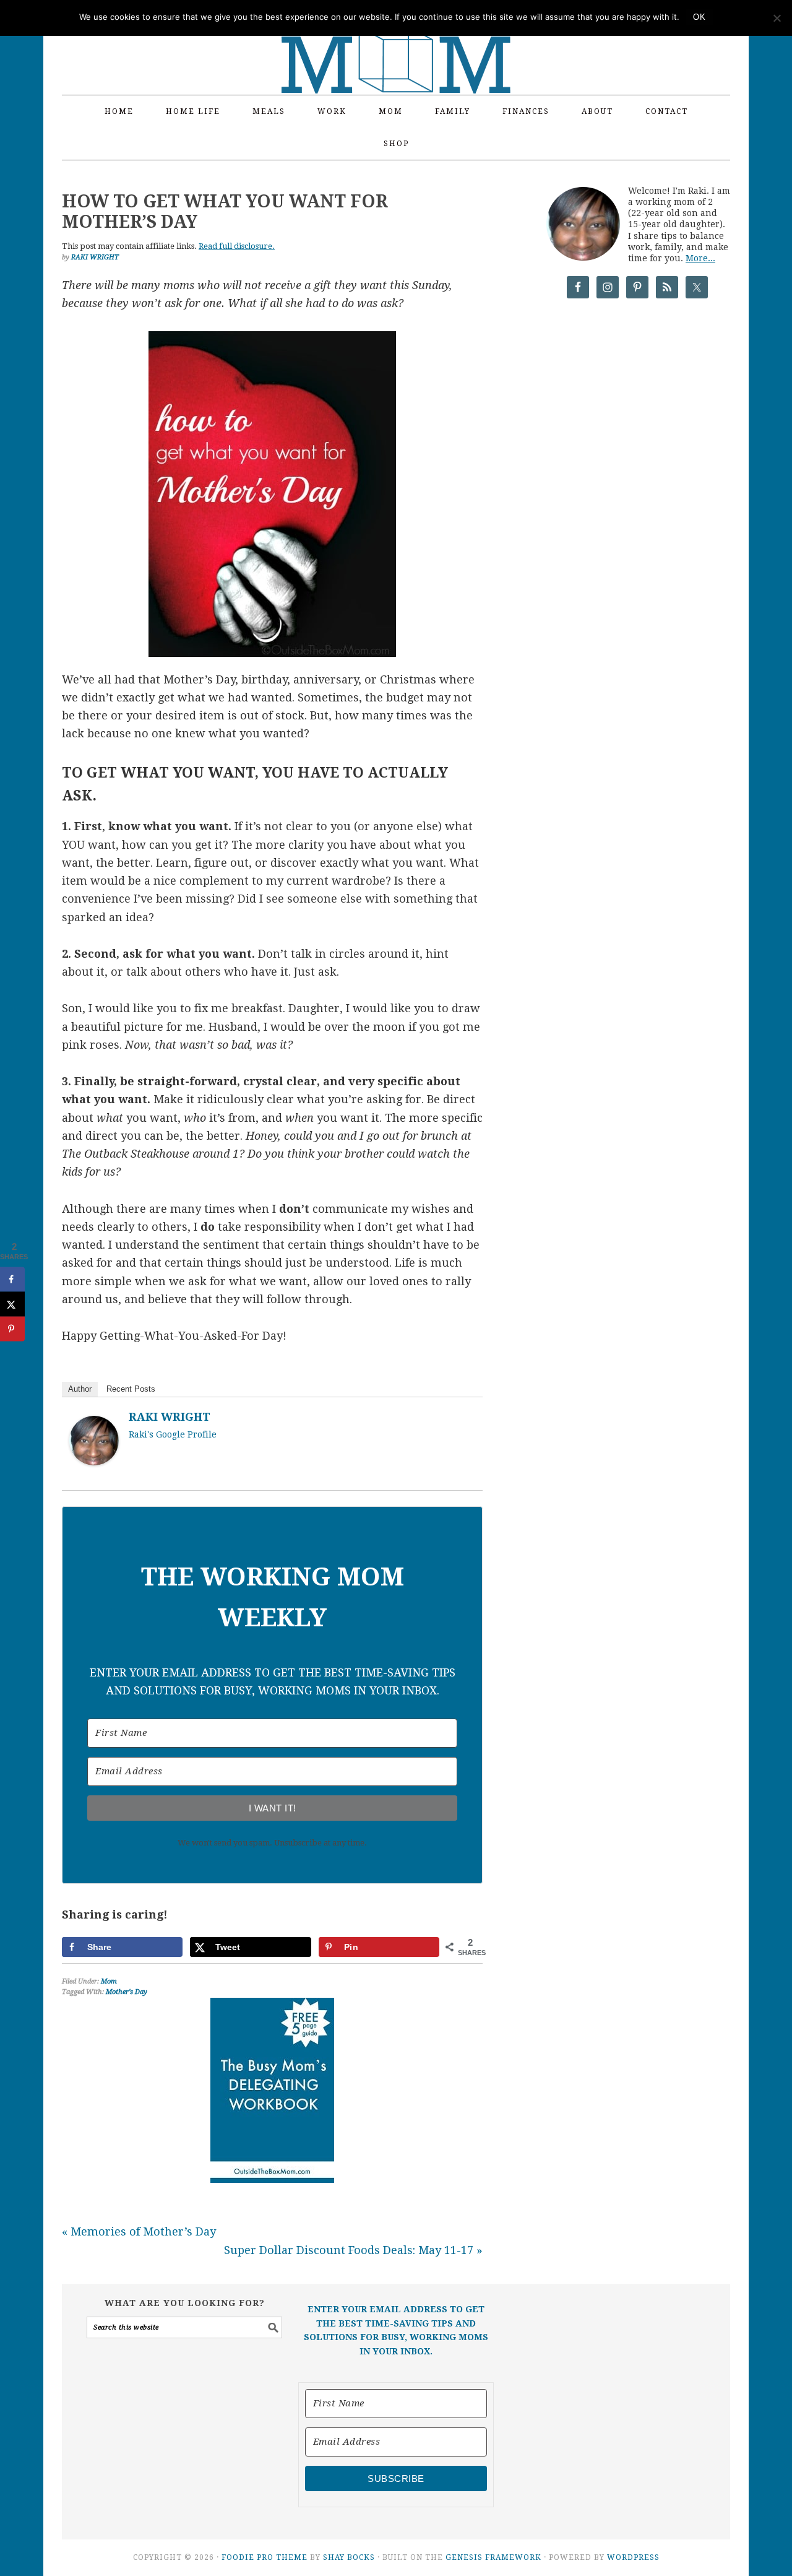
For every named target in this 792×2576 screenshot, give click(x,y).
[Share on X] (12, 1304)
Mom (109, 1981)
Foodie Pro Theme (265, 2557)
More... (700, 258)
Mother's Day (127, 1992)
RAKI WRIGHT (170, 1417)
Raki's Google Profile (173, 1434)
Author (80, 1389)
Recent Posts (131, 1389)
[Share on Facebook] (12, 1280)
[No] (777, 18)
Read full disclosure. (237, 246)
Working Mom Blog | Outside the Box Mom (396, 40)
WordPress (633, 2557)
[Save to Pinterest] (12, 1329)
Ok (699, 17)
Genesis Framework (493, 2557)
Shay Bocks (349, 2557)
